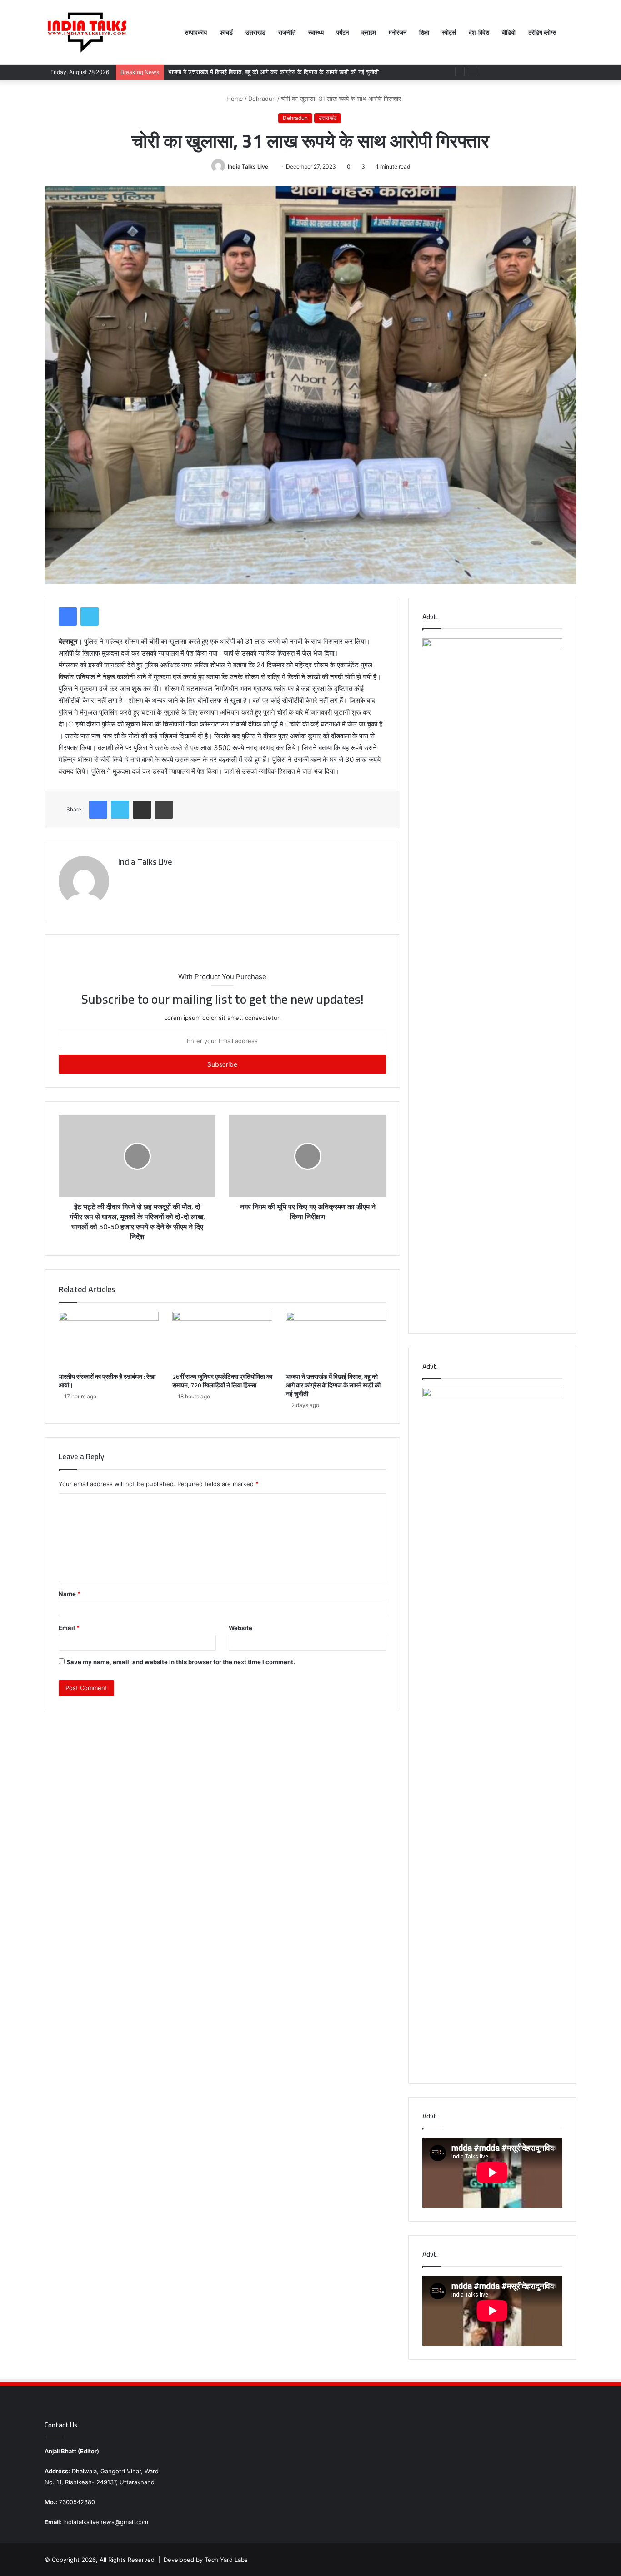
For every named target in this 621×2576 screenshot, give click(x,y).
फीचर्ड (226, 32)
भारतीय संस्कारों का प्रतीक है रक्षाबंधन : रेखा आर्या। (107, 1381)
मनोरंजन (398, 32)
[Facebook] (68, 617)
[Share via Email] (142, 810)
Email (69, 1628)
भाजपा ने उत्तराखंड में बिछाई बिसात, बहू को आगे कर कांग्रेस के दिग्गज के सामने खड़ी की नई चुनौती (333, 1385)
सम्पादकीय (196, 32)
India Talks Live (248, 167)
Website (240, 1628)
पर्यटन (343, 32)
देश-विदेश (479, 32)
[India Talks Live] (88, 32)
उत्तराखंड (255, 32)
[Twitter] (90, 617)
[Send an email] (272, 167)
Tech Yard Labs (226, 2560)
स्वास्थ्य (316, 32)
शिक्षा (424, 32)
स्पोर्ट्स (449, 32)
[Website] (124, 878)
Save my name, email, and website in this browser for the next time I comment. (181, 1662)
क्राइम (369, 32)
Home (234, 99)
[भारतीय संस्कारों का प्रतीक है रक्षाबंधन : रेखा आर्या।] (109, 1340)
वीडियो (509, 32)
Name (70, 1594)
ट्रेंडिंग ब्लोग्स (542, 32)
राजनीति (287, 32)
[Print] (164, 810)
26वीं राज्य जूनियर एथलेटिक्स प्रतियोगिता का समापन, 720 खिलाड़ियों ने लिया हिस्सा (222, 1381)
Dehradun (262, 99)
